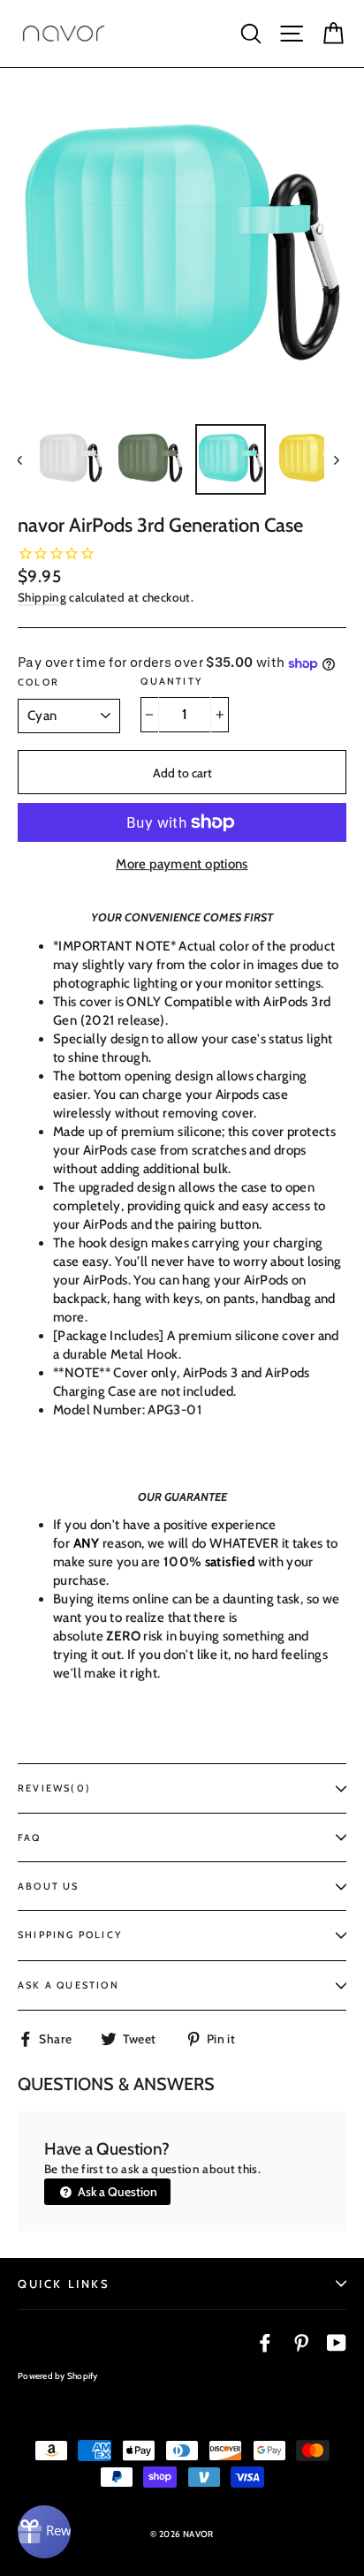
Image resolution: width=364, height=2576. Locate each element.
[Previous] (29, 459)
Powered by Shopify (58, 2376)
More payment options (182, 864)
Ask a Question (116, 2191)
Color (38, 682)
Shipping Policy (70, 1935)
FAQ (30, 1837)
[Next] (335, 459)
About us (49, 1886)
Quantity (171, 681)
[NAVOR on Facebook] (265, 2342)
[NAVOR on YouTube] (337, 2342)
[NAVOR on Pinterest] (301, 2342)
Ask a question (68, 1985)
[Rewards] (44, 2532)
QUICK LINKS (64, 2284)
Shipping (42, 597)
